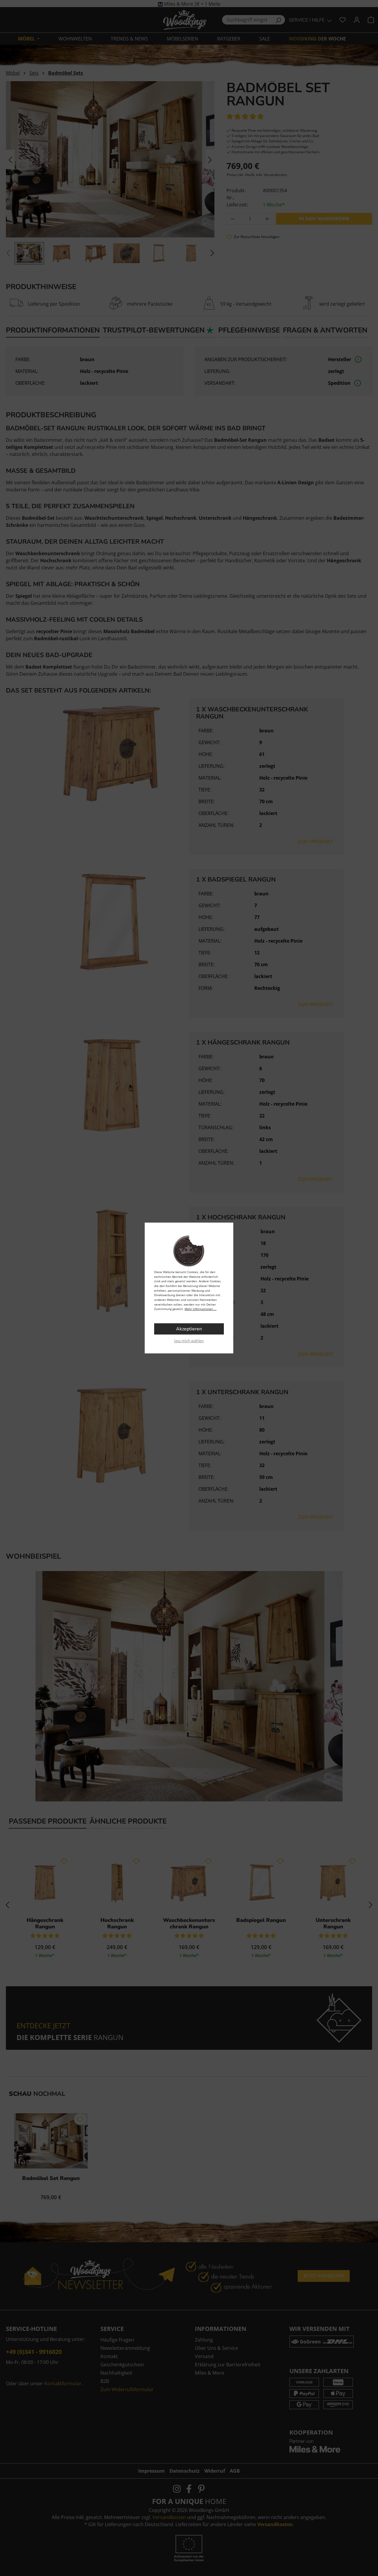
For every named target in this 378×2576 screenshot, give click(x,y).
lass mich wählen (189, 1341)
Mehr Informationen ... (201, 1309)
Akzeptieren (189, 1329)
